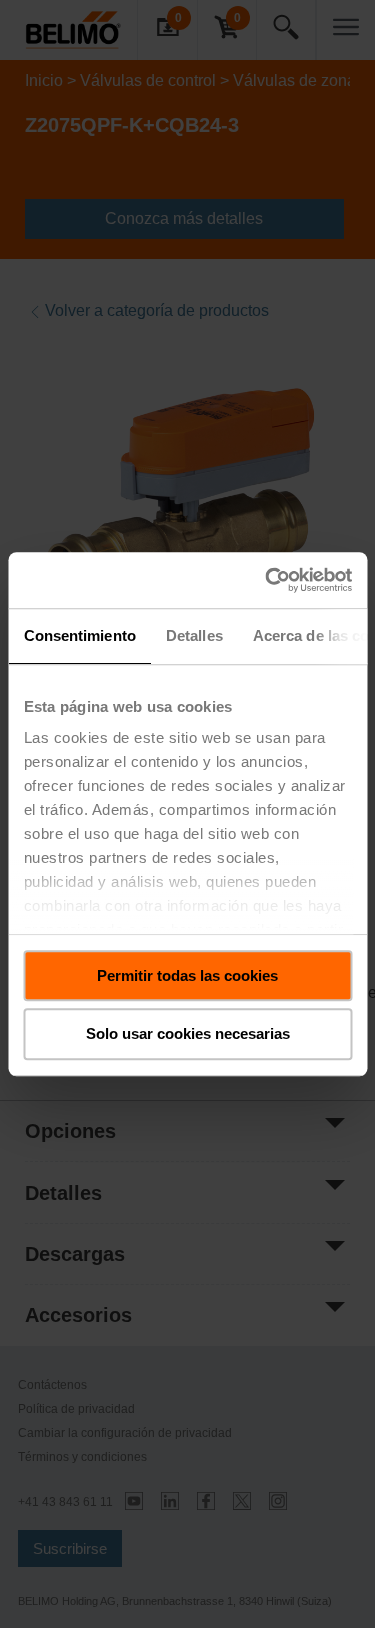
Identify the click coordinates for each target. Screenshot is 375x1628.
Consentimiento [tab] (79, 635)
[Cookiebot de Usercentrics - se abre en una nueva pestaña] (267, 580)
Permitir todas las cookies (187, 975)
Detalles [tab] (193, 635)
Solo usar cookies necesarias (188, 1034)
